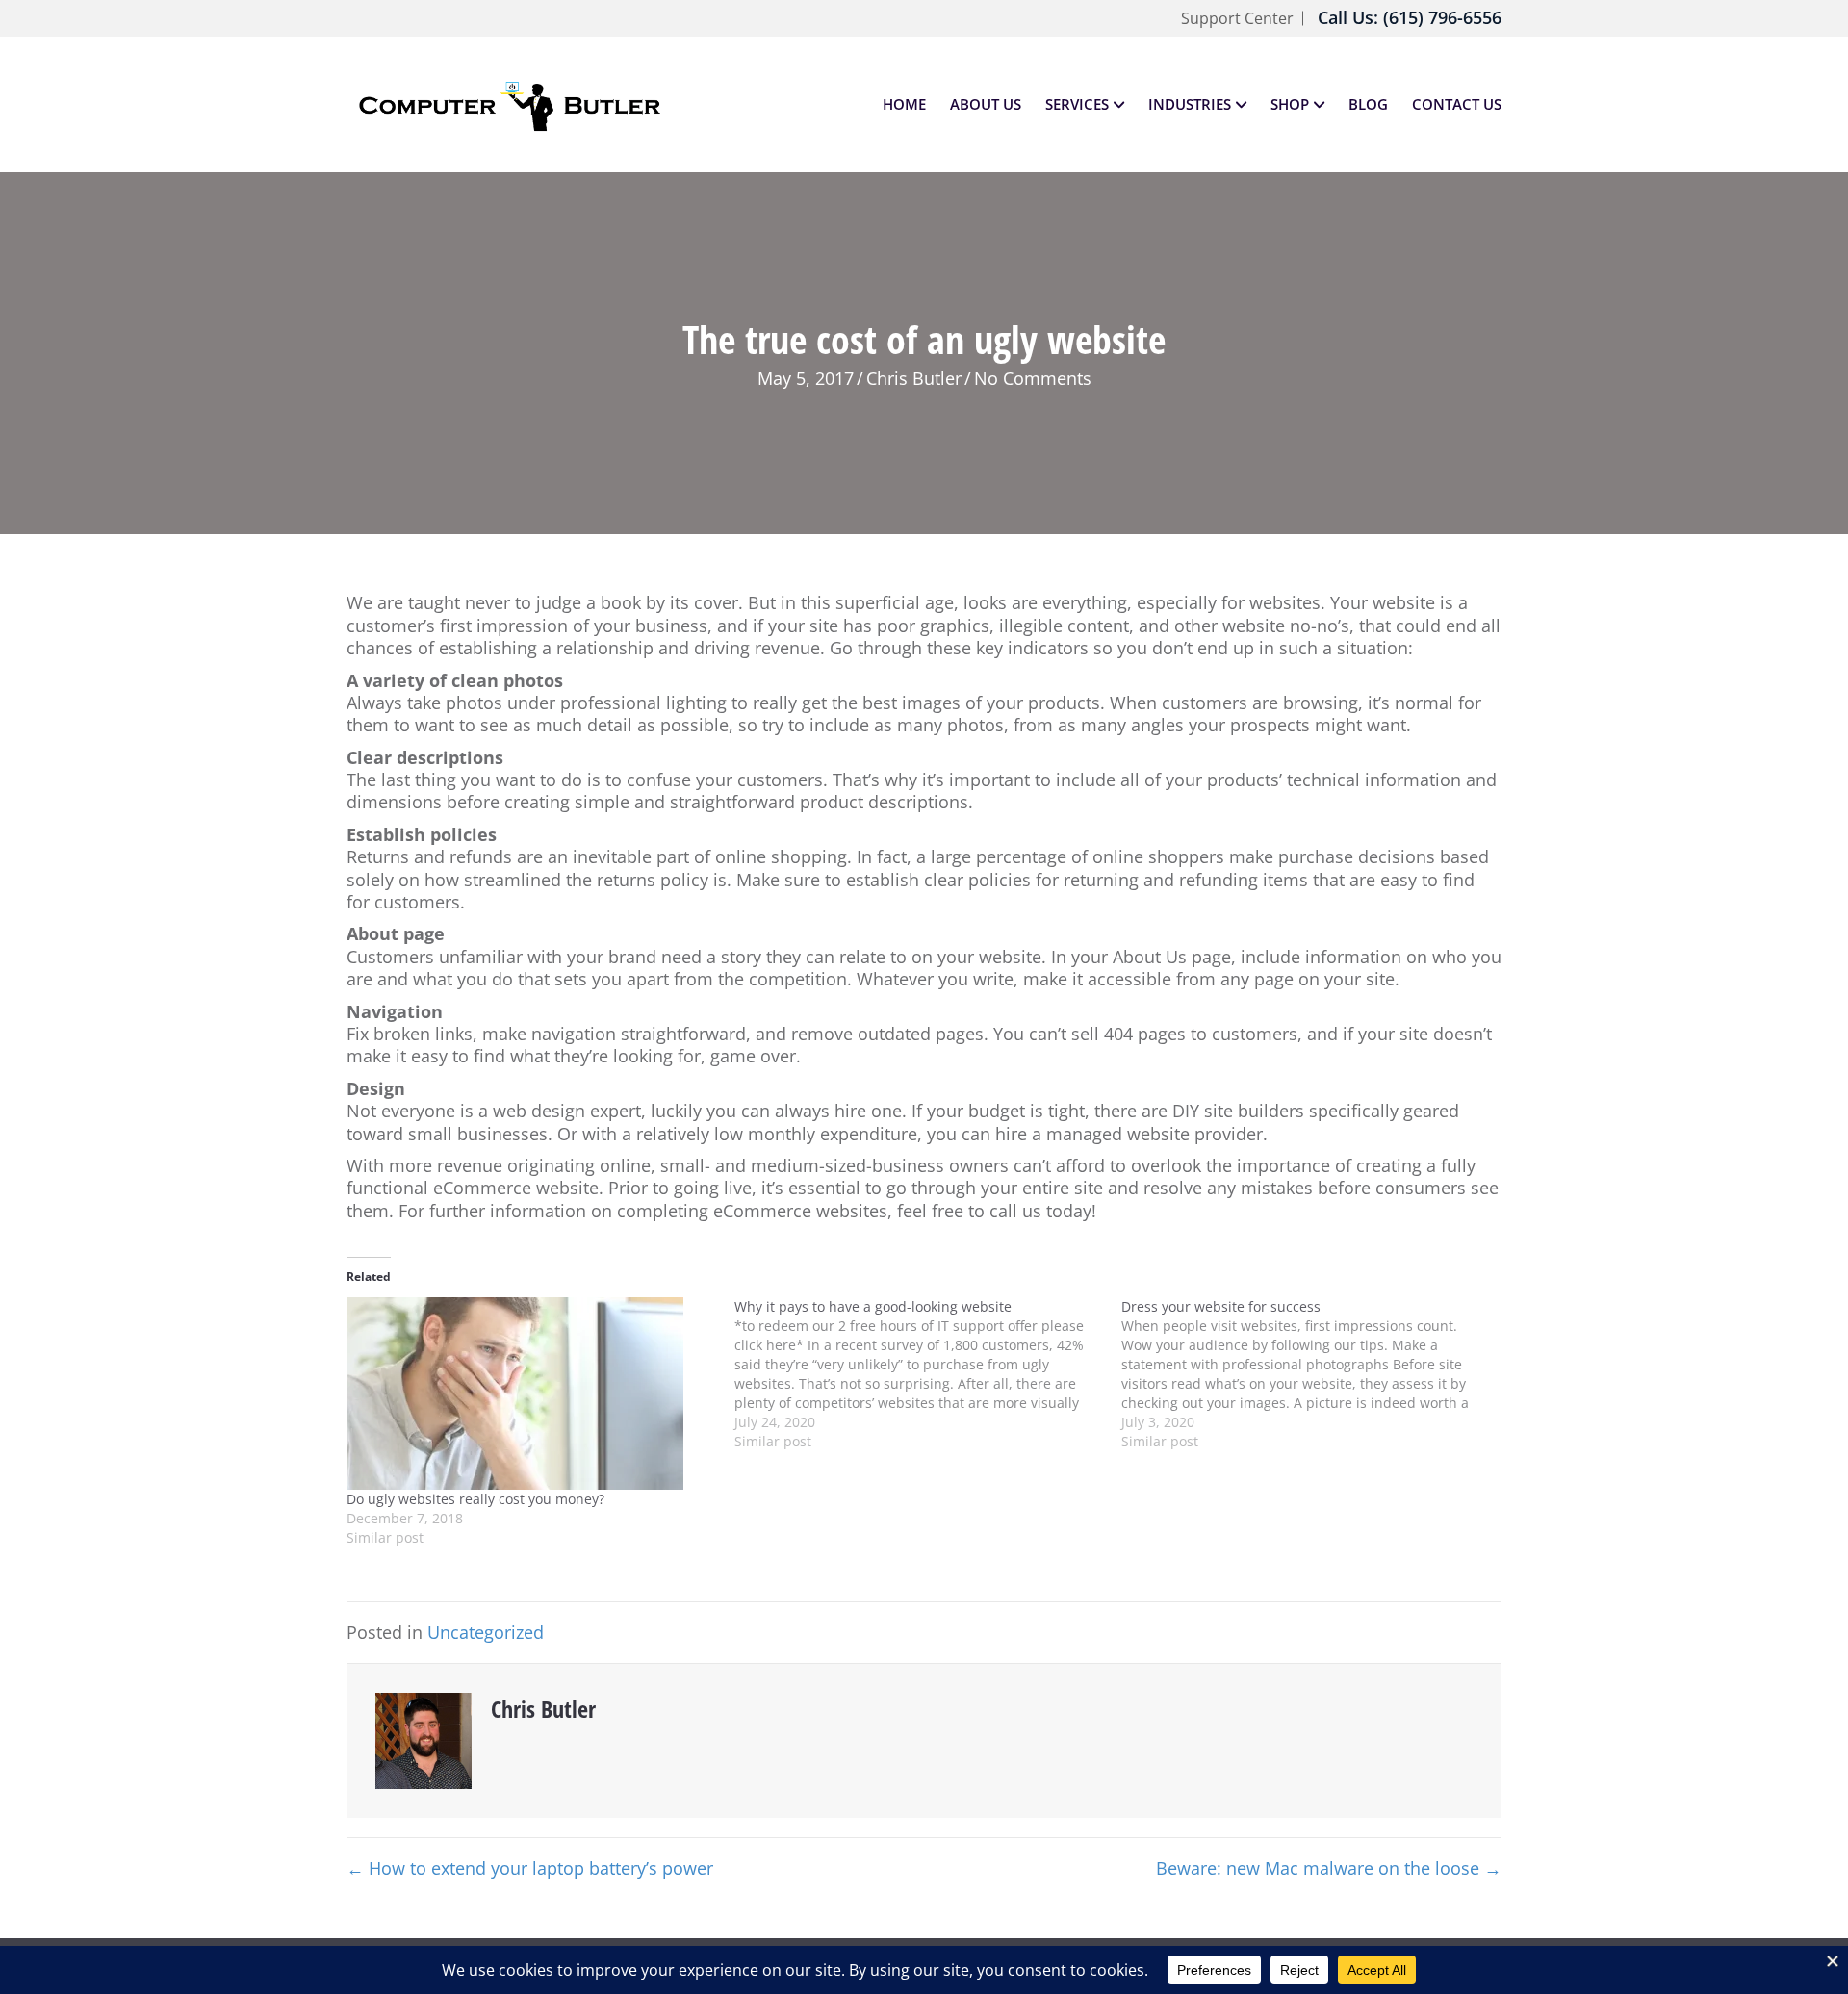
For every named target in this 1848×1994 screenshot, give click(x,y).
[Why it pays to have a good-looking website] (928, 1374)
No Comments (1033, 378)
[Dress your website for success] (1315, 1374)
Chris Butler (914, 378)
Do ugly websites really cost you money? (475, 1499)
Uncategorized (486, 1632)
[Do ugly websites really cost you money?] (531, 1393)
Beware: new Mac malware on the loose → (1329, 1868)
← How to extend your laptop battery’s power (530, 1868)
